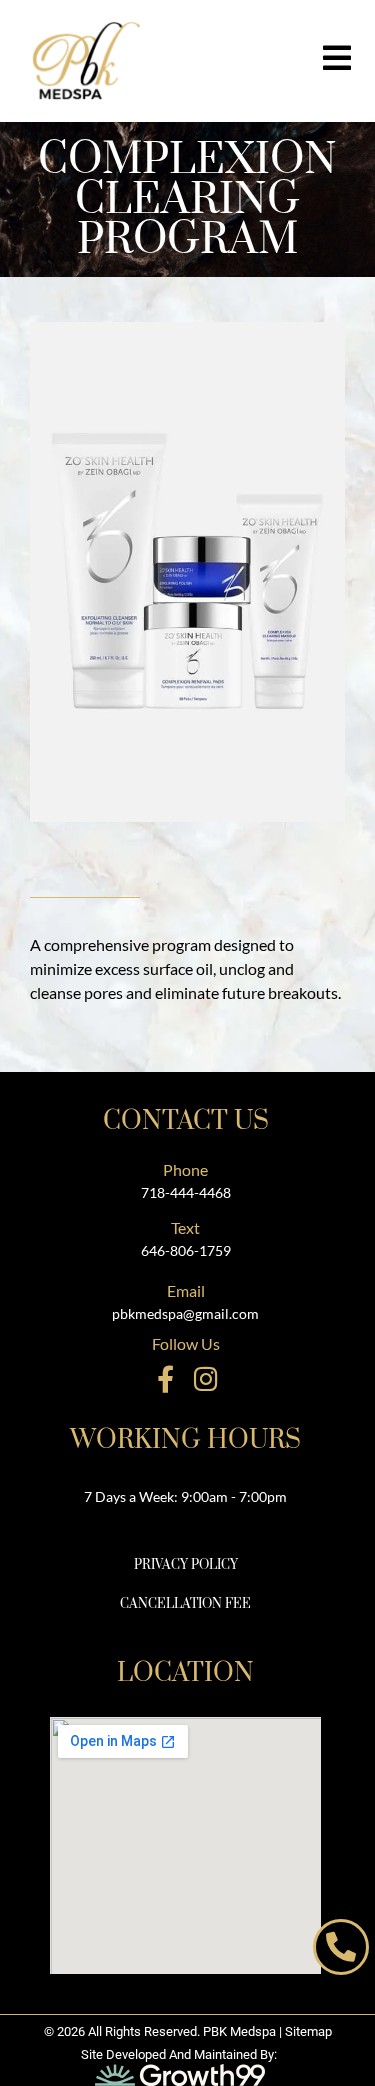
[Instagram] (206, 1378)
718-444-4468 (186, 1192)
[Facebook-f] (165, 1378)
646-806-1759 (186, 1250)
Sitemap (308, 2031)
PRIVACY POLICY (186, 1565)
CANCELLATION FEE (185, 1604)
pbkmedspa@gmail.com (185, 1313)
